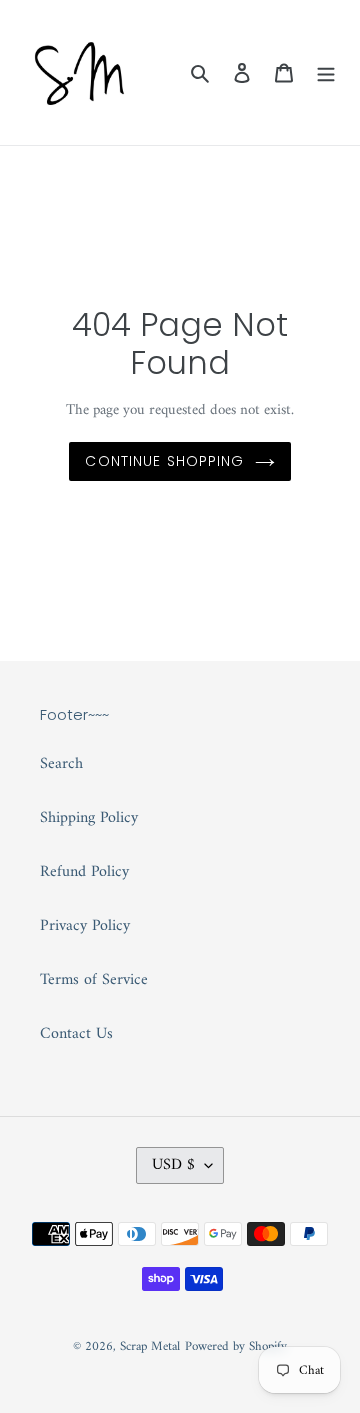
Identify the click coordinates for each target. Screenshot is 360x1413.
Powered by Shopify (236, 1346)
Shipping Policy (89, 818)
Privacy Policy (85, 926)
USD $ (173, 1165)
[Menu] (326, 73)
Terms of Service (94, 980)
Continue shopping (164, 461)
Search (61, 764)
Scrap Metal (150, 1346)
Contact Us (76, 1034)
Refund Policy (84, 872)
